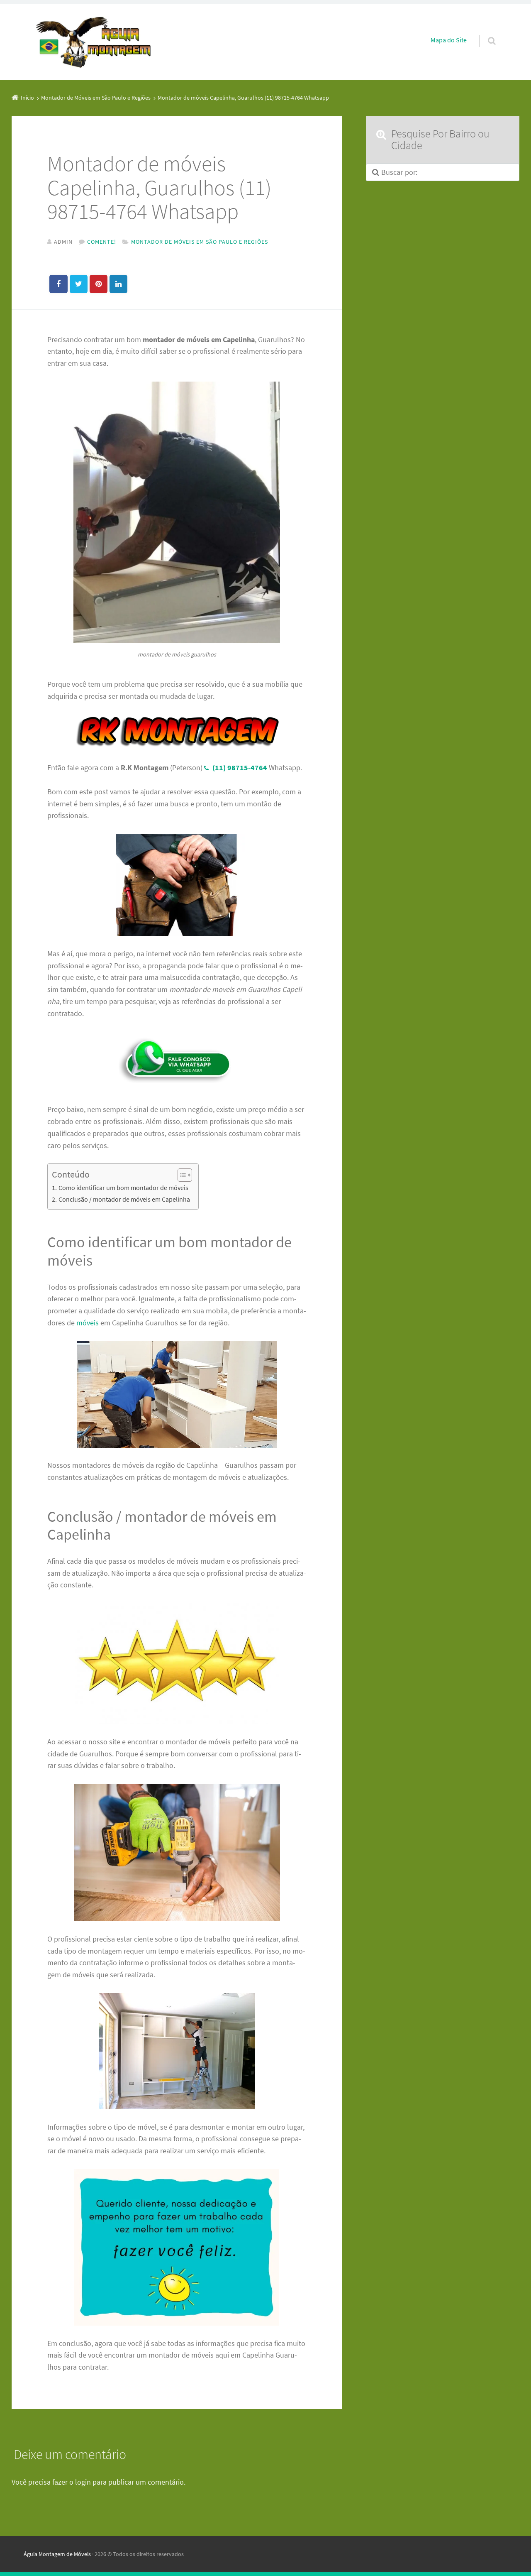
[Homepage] (94, 42)
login (83, 2482)
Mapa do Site (449, 40)
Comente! (102, 242)
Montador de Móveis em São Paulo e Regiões (200, 242)
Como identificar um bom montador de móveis (123, 1188)
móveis (88, 1323)
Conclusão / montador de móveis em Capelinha (124, 1199)
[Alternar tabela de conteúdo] (181, 1175)
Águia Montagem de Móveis (57, 2554)
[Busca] (484, 32)
